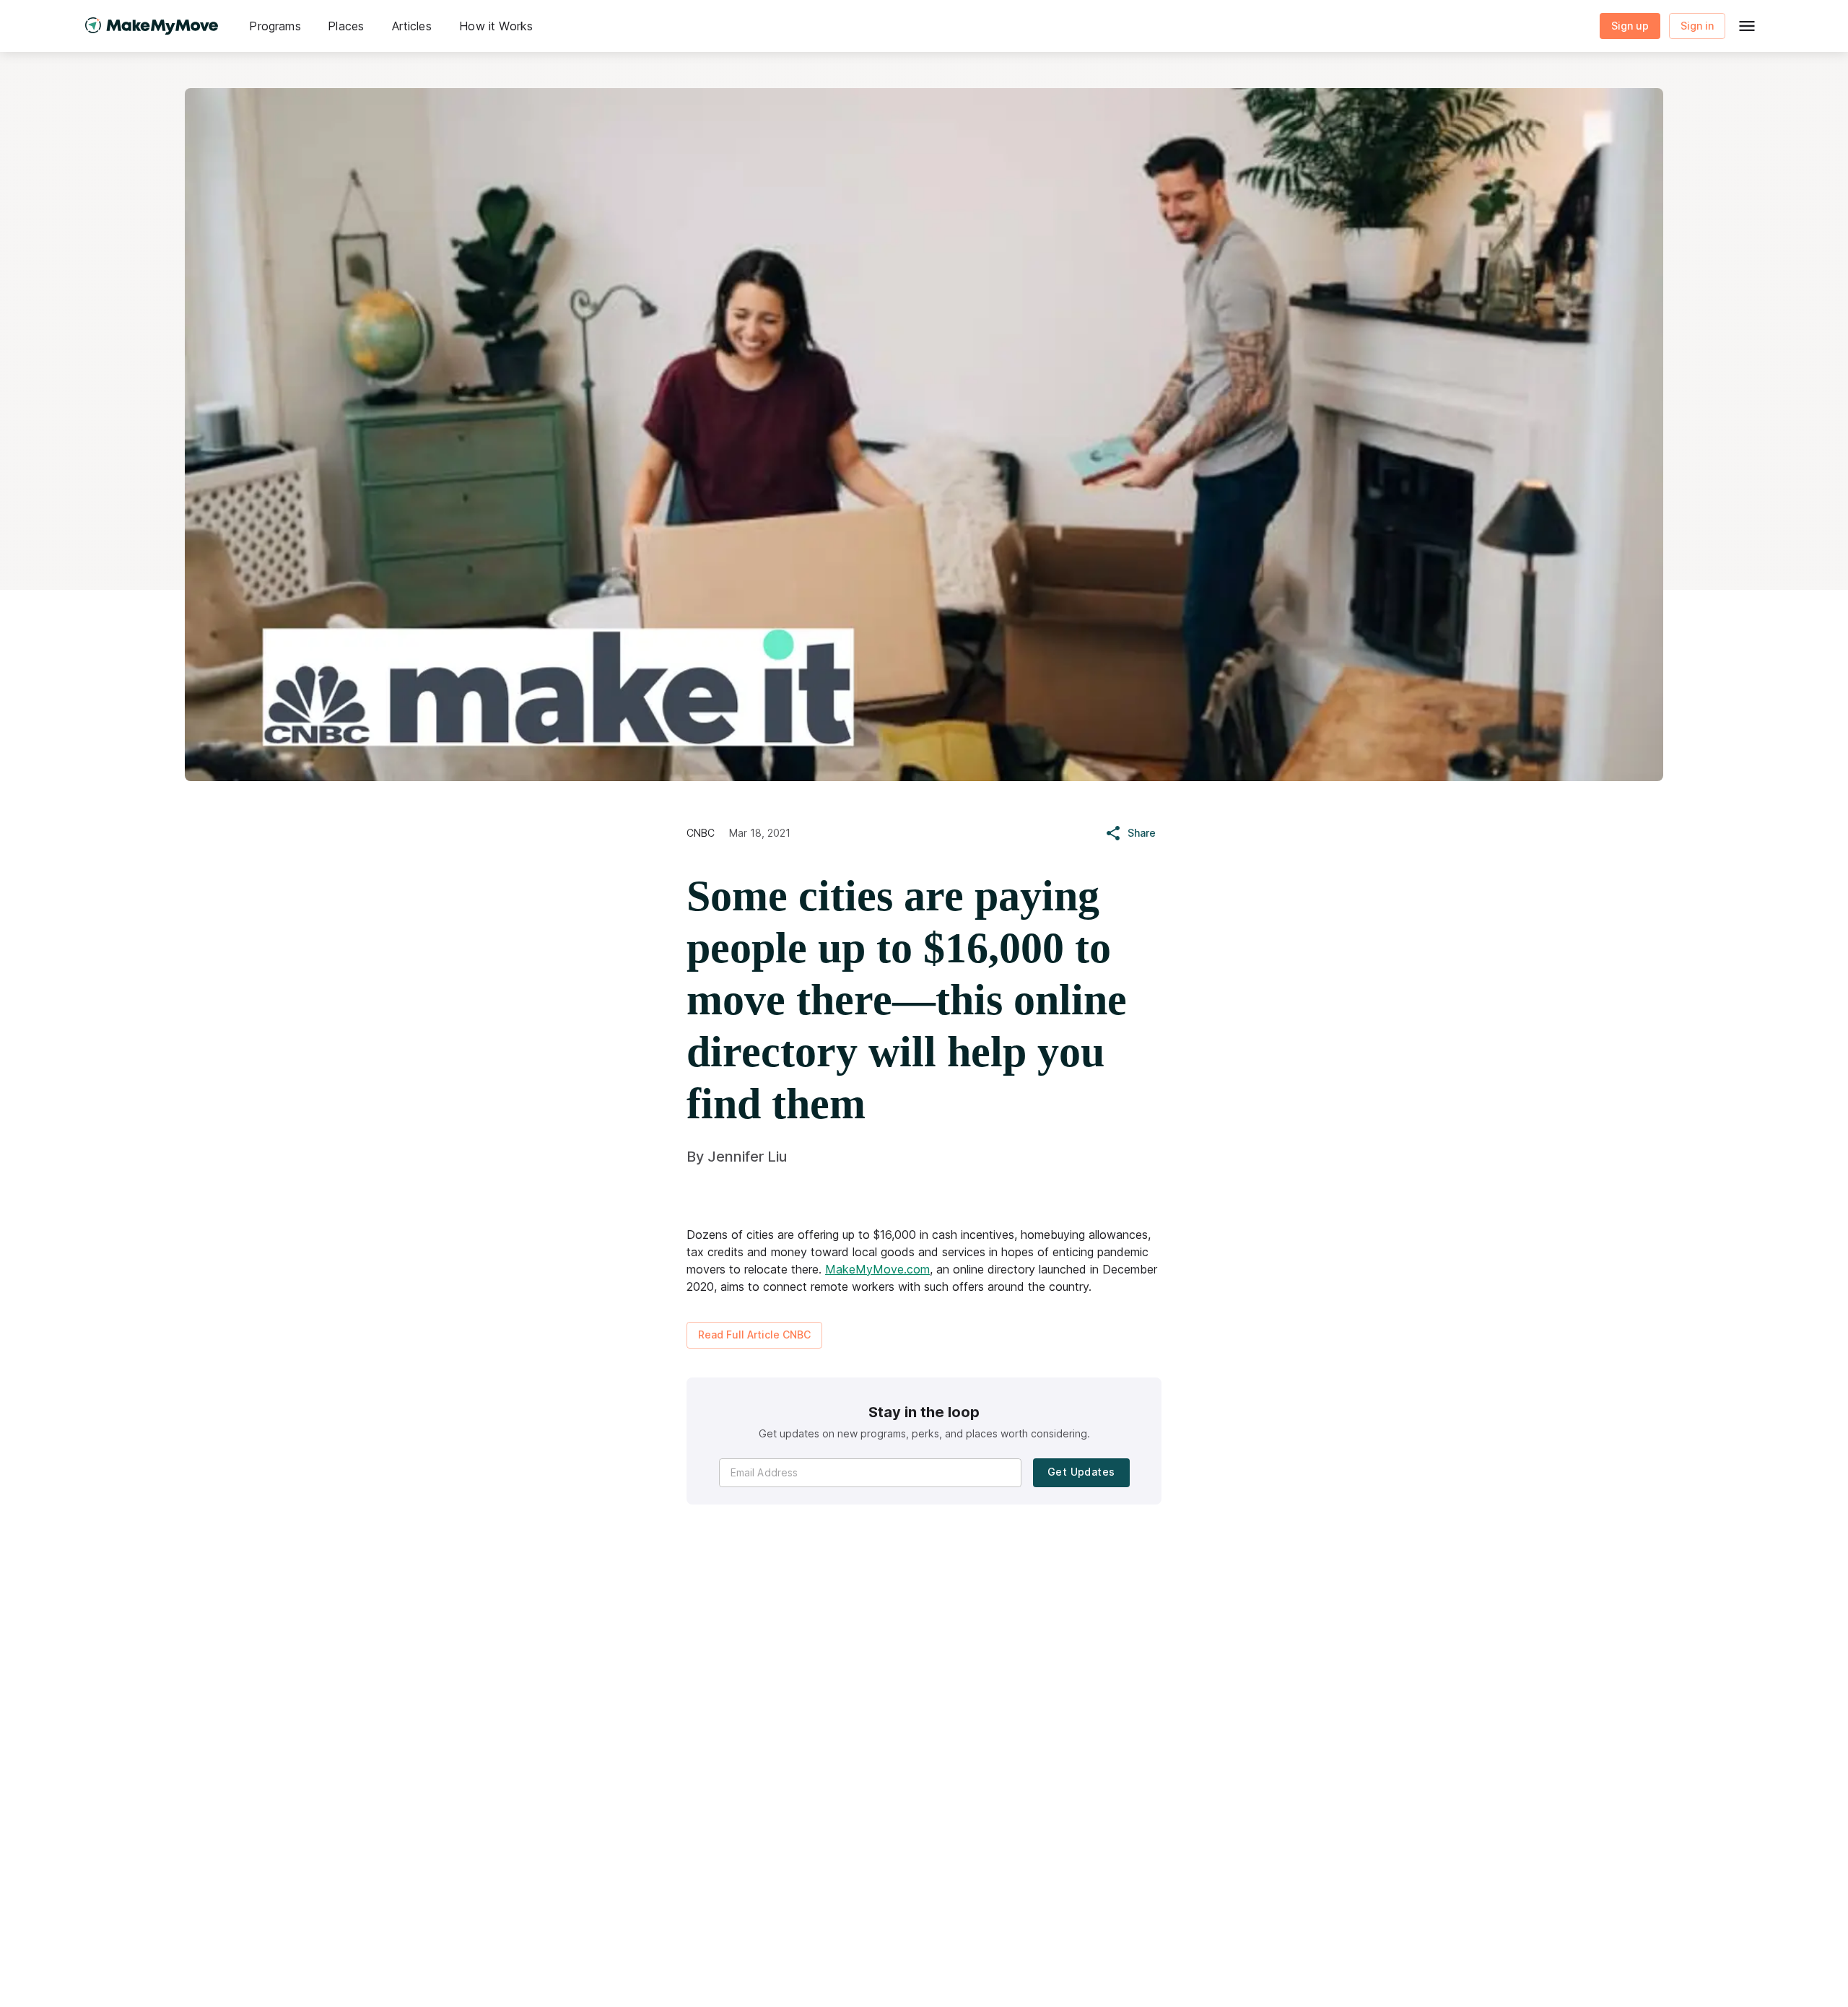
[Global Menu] (1747, 26)
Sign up (1630, 26)
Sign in (1697, 26)
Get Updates (1081, 1472)
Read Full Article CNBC (754, 1335)
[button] (275, 26)
